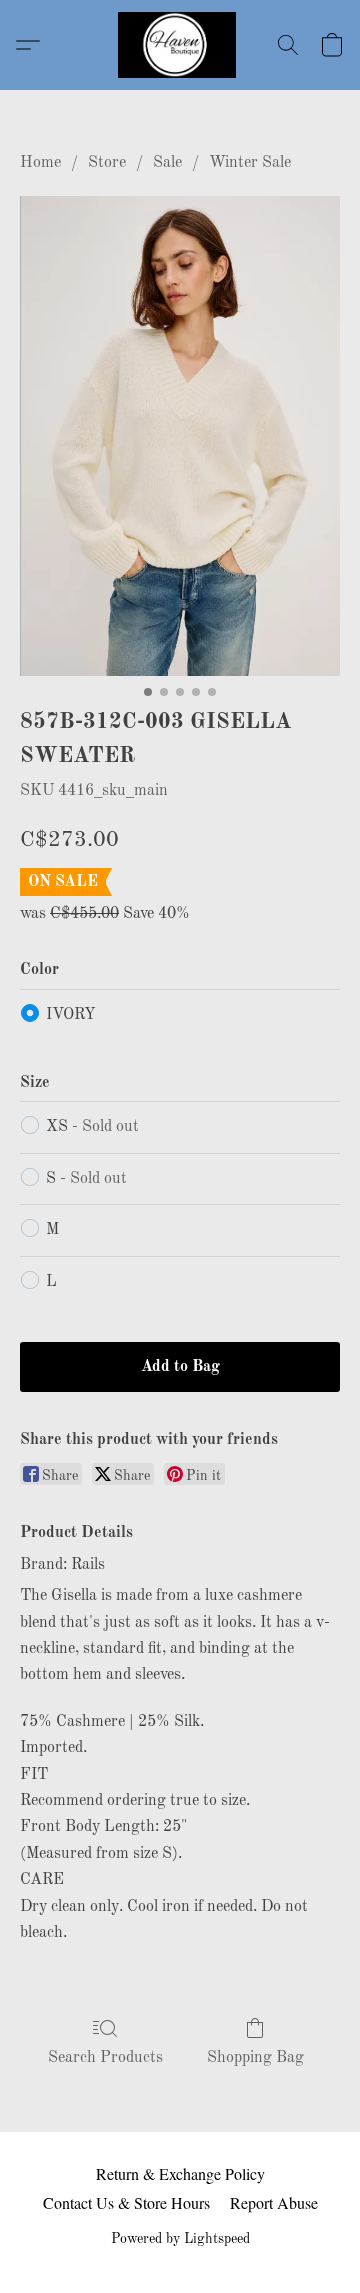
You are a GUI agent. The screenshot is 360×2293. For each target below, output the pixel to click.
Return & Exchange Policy (180, 2173)
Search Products (105, 2058)
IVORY (71, 1015)
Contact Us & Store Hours (126, 2202)
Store (107, 163)
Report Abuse (274, 2202)
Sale (167, 163)
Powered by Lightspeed (180, 2239)
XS (92, 1127)
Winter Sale (250, 163)
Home (40, 163)
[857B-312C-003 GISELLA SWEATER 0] (179, 436)
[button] (180, 45)
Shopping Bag (255, 2058)
